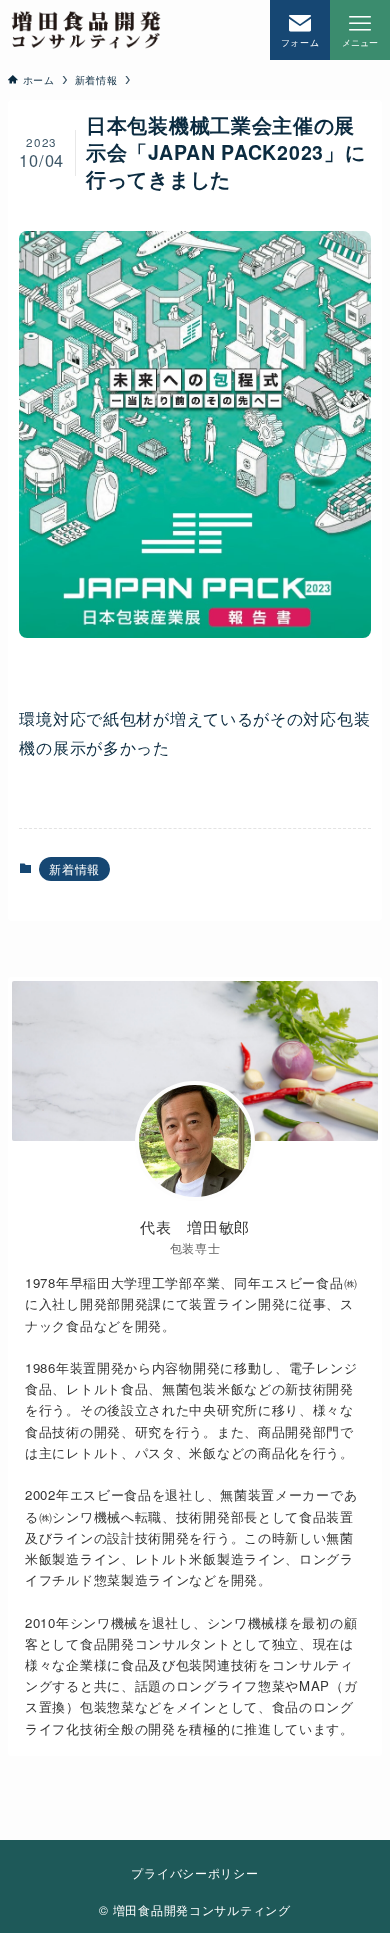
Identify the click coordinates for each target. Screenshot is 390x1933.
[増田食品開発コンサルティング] (86, 30)
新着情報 (74, 868)
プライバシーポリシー (194, 1873)
